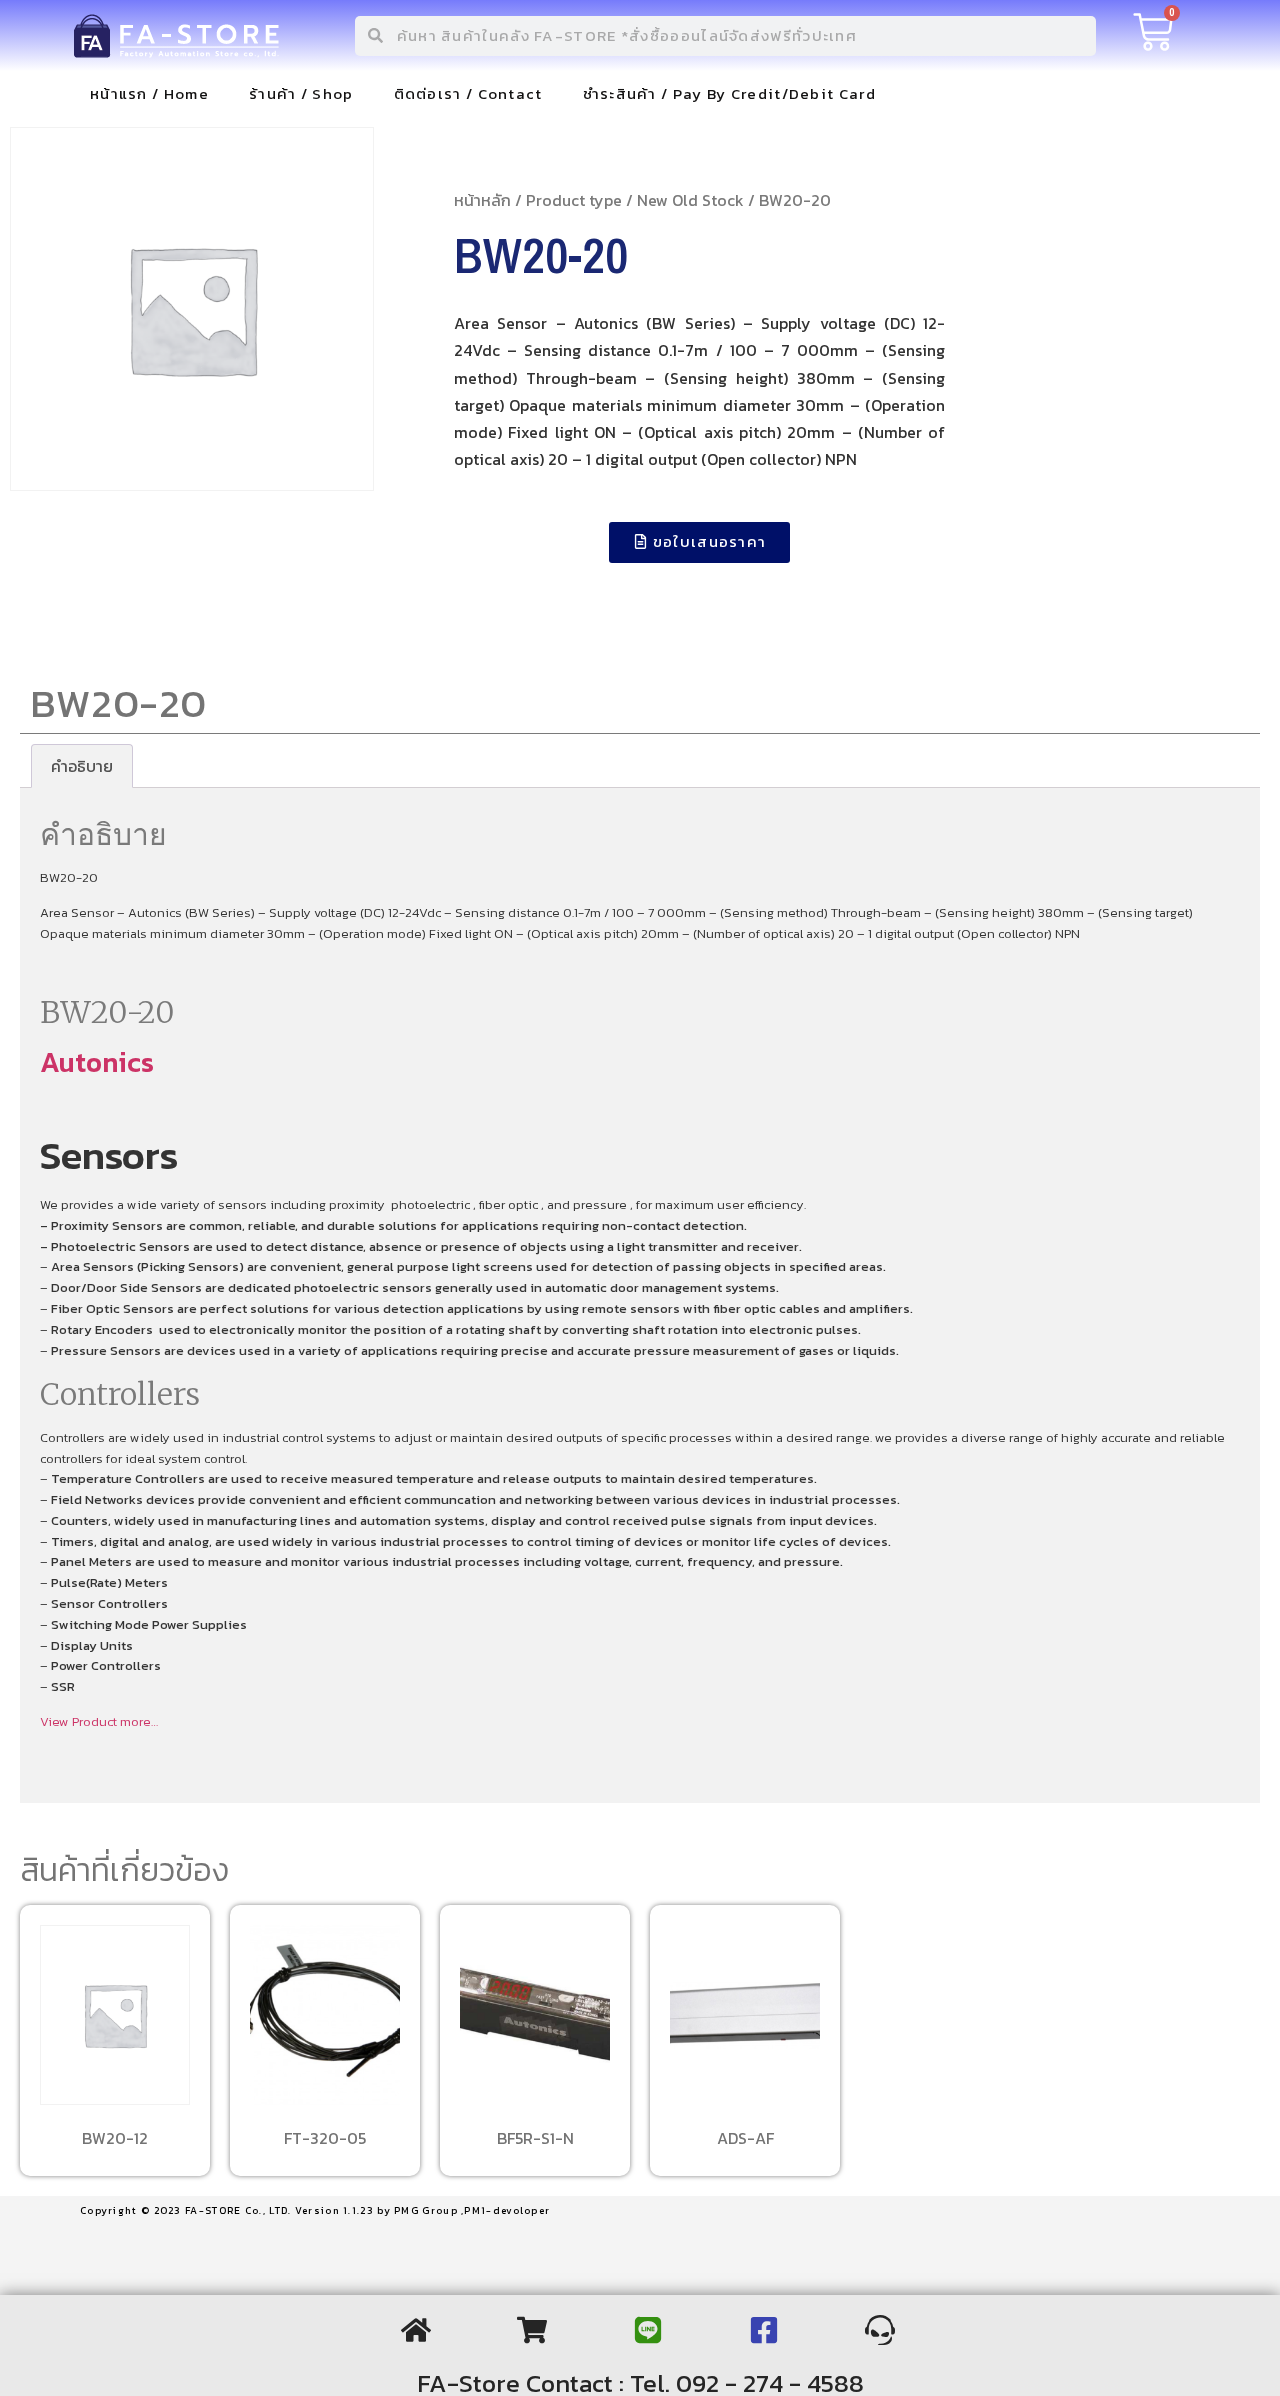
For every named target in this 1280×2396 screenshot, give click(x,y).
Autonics (97, 1062)
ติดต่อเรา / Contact (468, 93)
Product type (574, 200)
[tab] (82, 766)
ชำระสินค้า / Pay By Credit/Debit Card (729, 93)
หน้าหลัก (482, 200)
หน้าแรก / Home (149, 93)
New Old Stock (690, 200)
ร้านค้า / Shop (301, 93)
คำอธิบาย (82, 766)
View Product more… (99, 1721)
